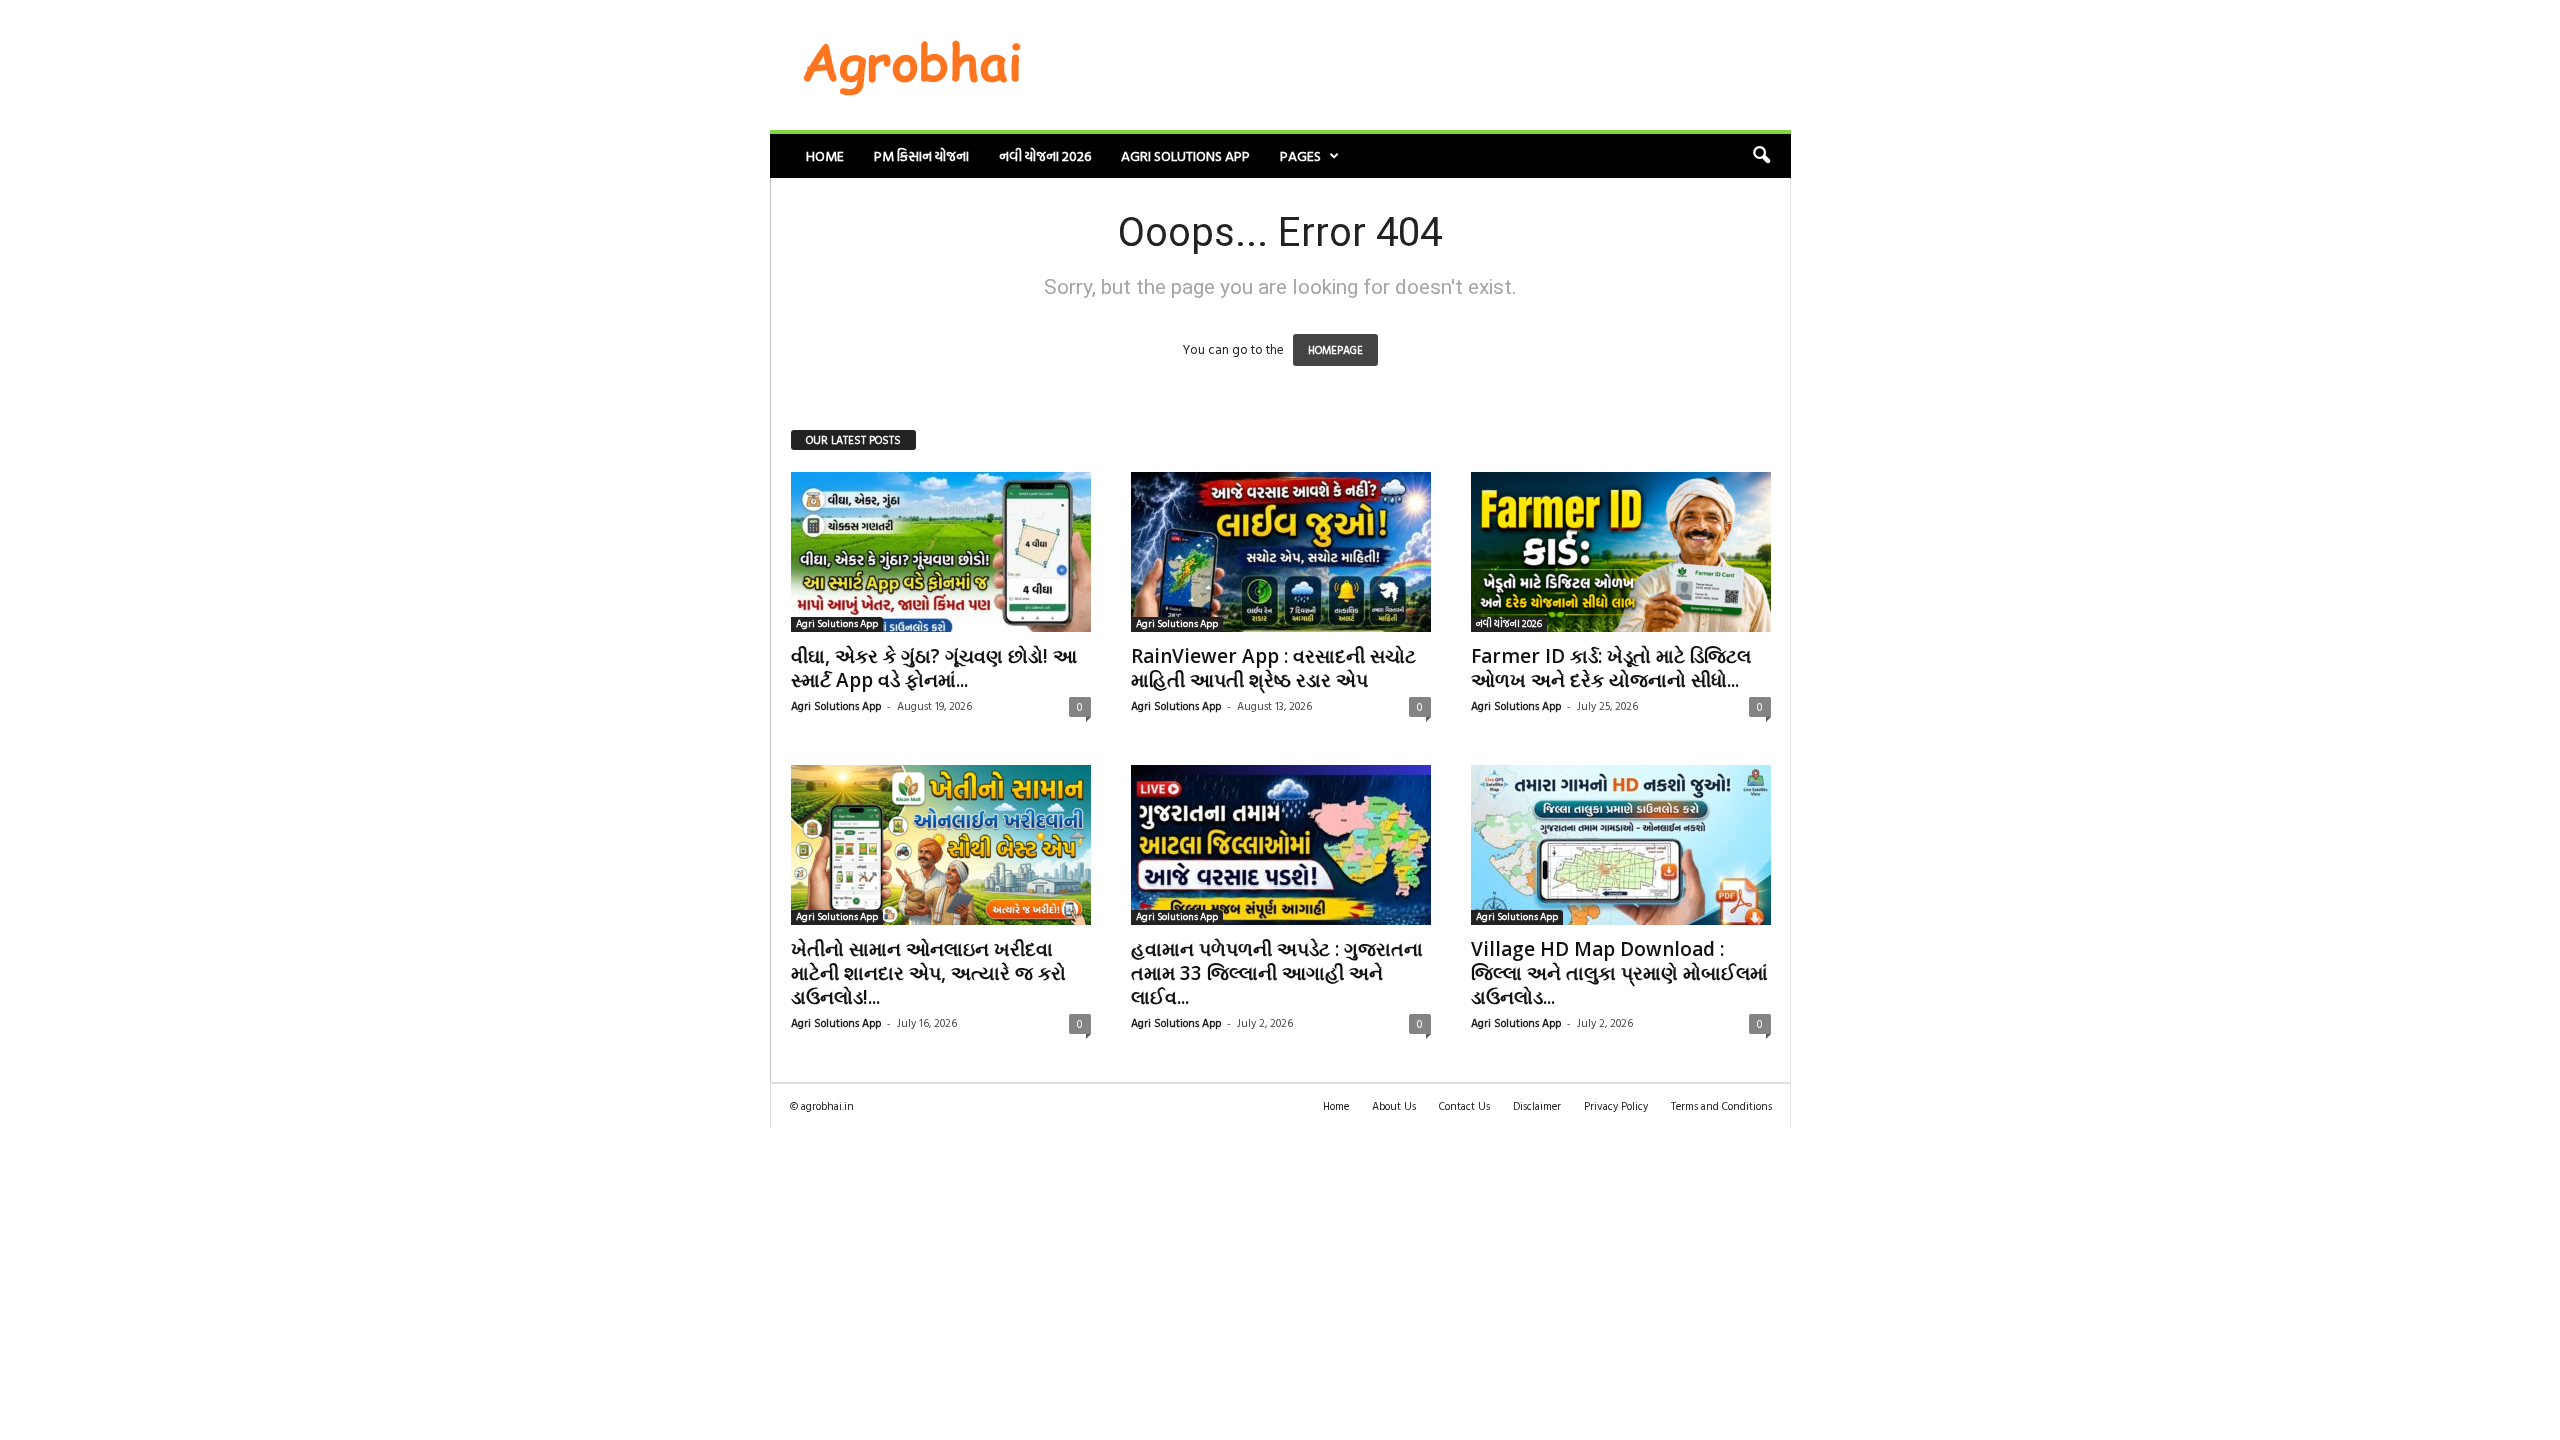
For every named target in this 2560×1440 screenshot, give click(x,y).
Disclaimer (1537, 1106)
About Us (1394, 1106)
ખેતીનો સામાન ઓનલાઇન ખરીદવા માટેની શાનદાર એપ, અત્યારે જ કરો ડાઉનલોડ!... (928, 973)
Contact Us (1464, 1106)
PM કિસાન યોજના (921, 155)
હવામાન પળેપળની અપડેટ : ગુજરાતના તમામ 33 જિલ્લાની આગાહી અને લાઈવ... (1277, 973)
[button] (1761, 156)
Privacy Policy (1616, 1106)
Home (825, 155)
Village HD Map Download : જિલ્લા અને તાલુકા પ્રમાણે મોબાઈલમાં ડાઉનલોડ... (1619, 973)
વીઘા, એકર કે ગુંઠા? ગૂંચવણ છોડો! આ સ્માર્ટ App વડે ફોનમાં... (934, 668)
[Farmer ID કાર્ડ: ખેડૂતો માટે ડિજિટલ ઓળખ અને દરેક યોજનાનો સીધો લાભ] (1621, 552)
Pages (1300, 155)
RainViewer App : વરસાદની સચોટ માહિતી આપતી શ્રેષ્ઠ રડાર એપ (1273, 668)
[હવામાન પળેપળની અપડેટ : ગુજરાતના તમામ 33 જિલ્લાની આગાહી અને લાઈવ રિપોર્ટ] (1281, 845)
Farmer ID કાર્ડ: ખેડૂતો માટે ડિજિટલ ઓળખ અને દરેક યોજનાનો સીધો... (1611, 668)
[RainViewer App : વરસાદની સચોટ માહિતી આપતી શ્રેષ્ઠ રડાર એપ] (1281, 552)
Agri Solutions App (1185, 155)
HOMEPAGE (1335, 350)
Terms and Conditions (1721, 1106)
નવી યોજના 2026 (1045, 155)
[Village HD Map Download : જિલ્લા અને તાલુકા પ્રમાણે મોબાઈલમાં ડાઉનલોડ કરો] (1621, 845)
